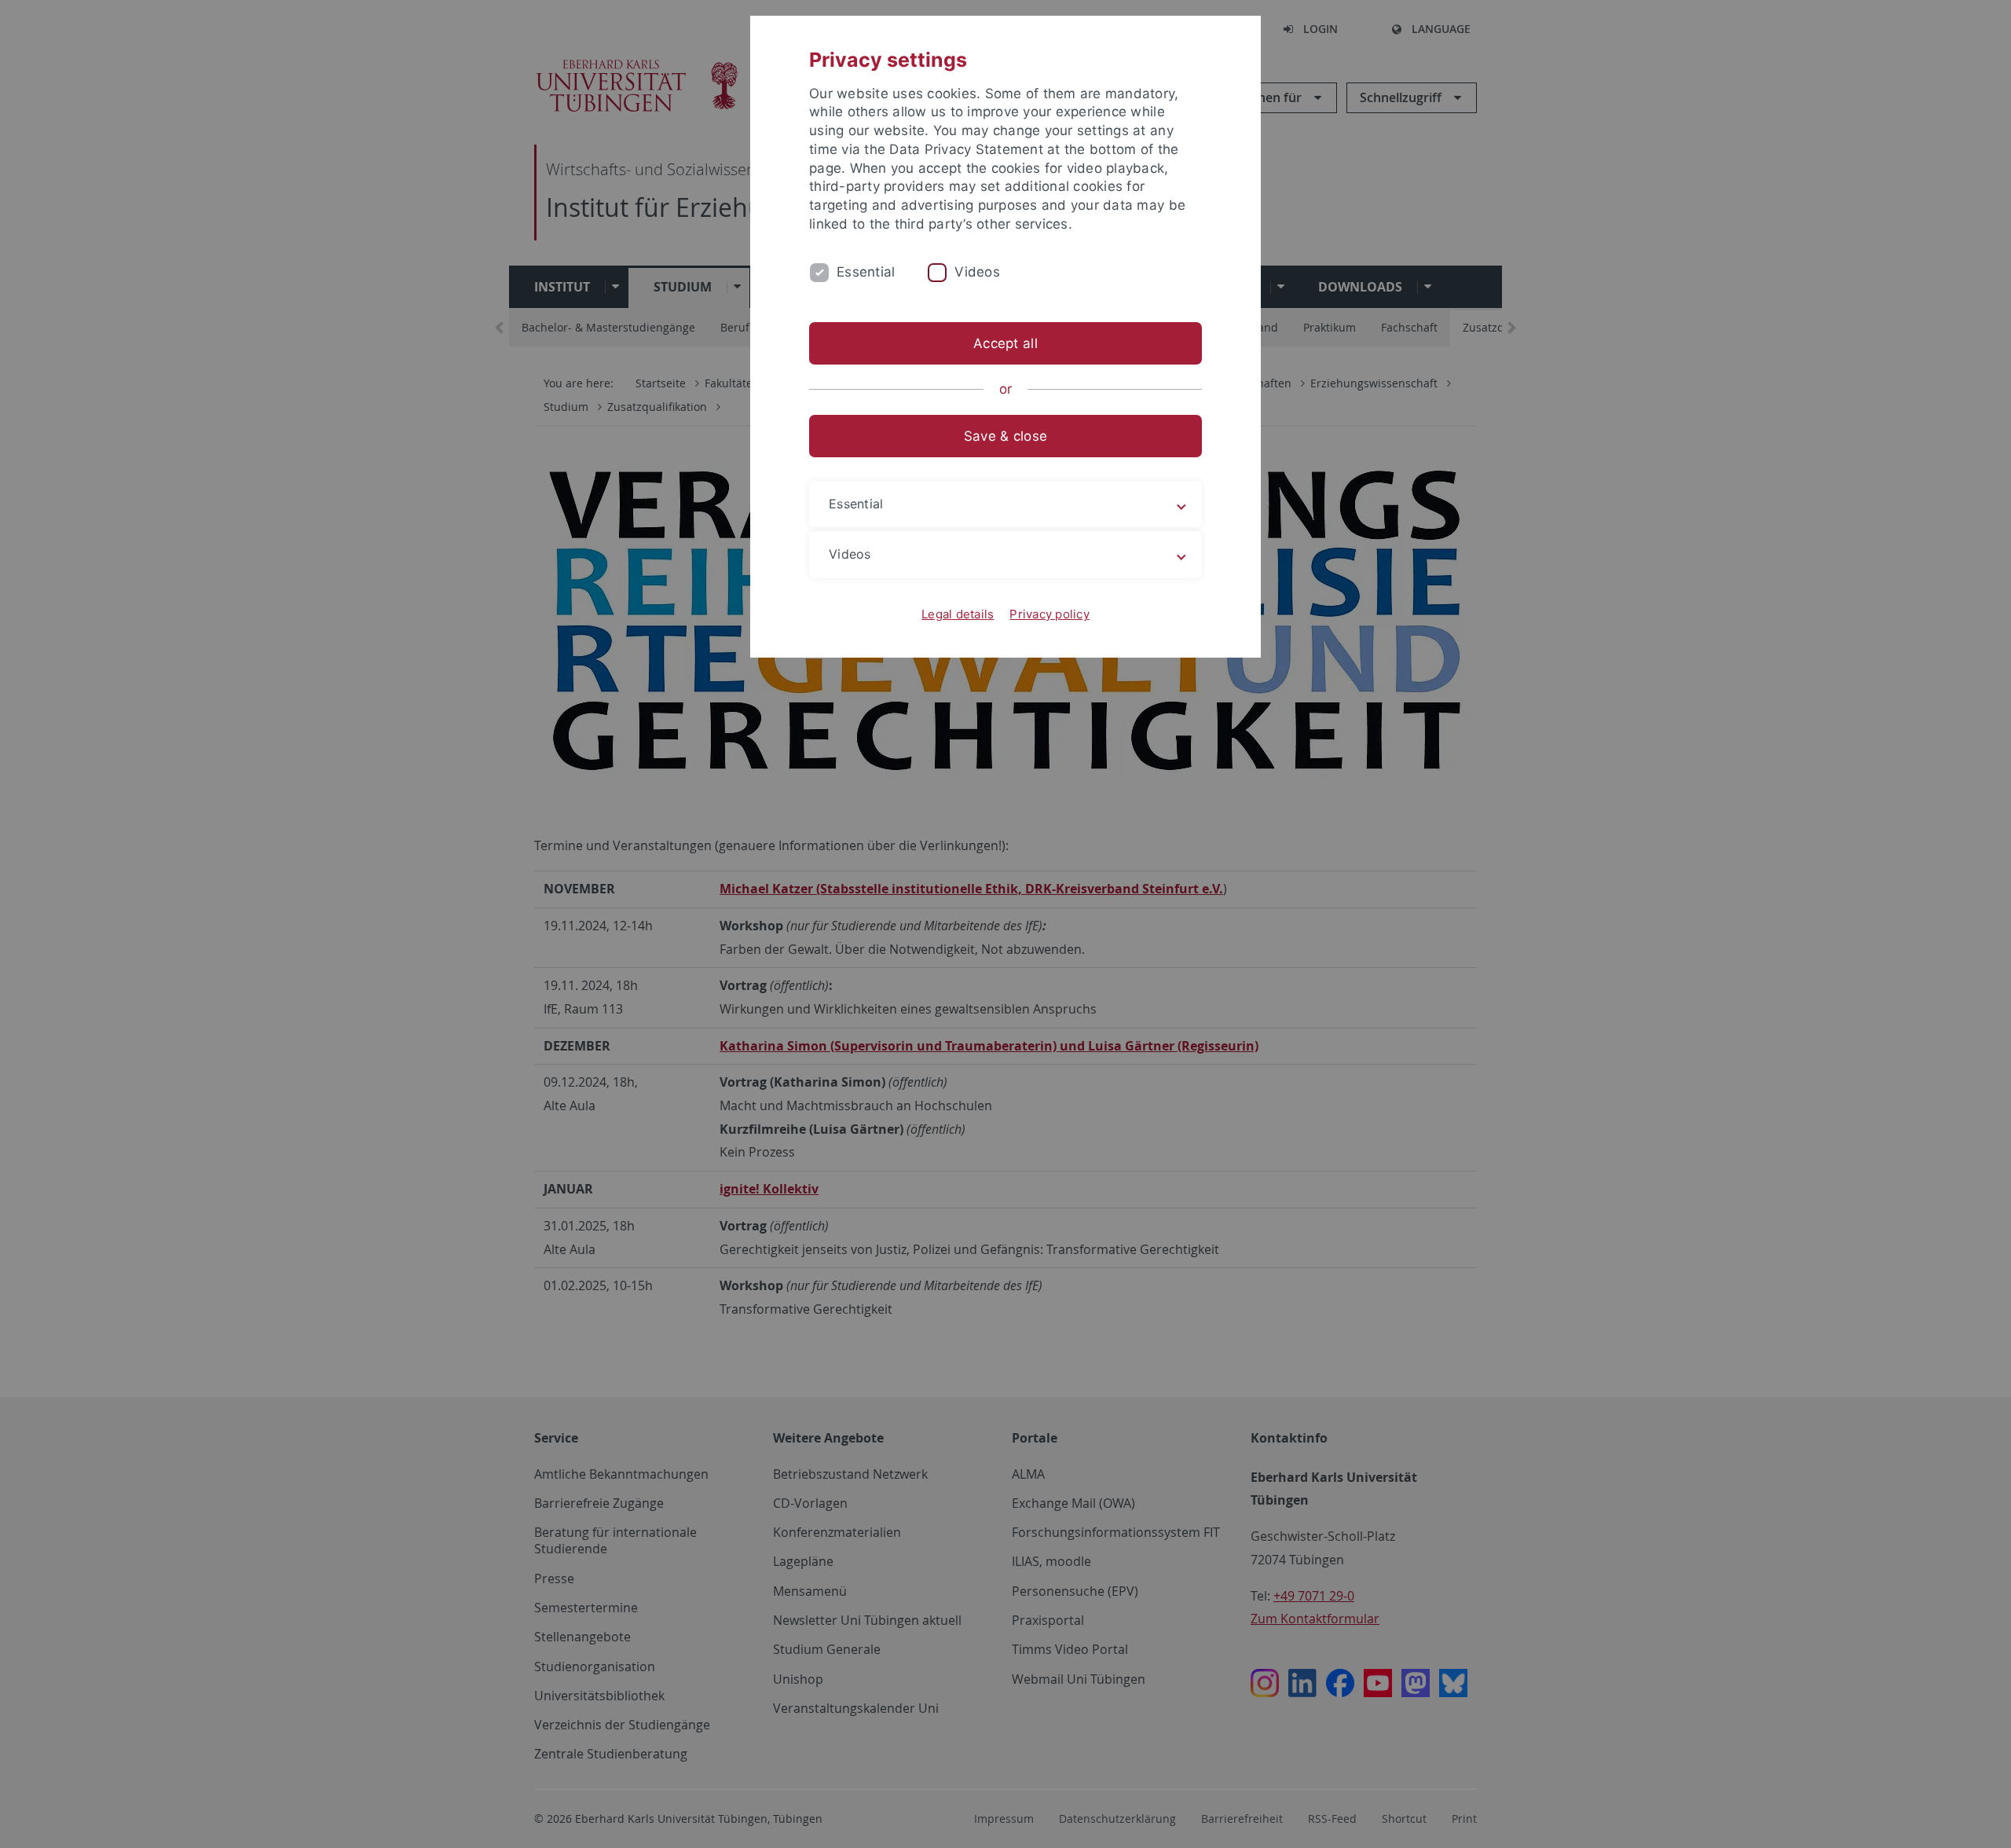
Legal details (958, 614)
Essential (866, 272)
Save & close (1005, 436)
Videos (977, 272)
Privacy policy (1049, 614)
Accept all (1005, 343)
